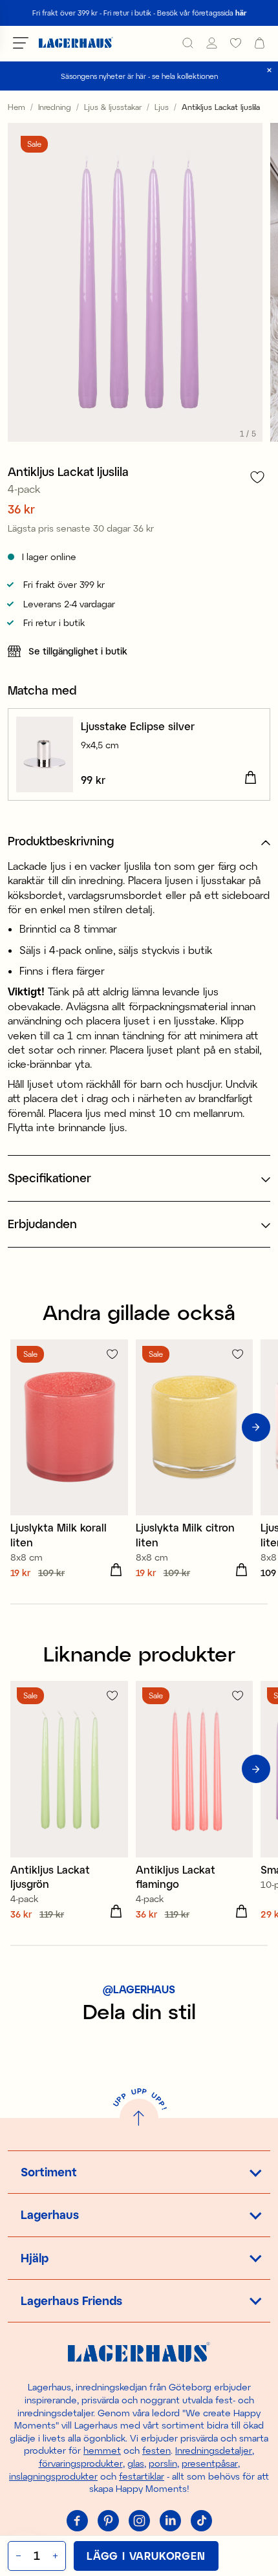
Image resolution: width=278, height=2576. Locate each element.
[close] (269, 70)
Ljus (162, 107)
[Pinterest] (108, 2521)
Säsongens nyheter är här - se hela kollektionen (139, 76)
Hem (16, 107)
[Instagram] (139, 2521)
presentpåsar (210, 2463)
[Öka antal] (57, 2556)
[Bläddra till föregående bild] (22, 1427)
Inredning (55, 107)
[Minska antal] (17, 2556)
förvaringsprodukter (81, 2463)
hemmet (102, 2450)
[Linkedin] (170, 2521)
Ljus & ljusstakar (113, 107)
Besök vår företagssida (202, 13)
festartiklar (142, 2476)
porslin (163, 2463)
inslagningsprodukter (53, 2476)
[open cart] (260, 43)
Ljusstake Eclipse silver (138, 726)
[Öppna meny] (21, 43)
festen (156, 2450)
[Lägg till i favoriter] (257, 477)
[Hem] (76, 43)
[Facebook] (77, 2521)
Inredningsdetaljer (214, 2450)
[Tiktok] (201, 2521)
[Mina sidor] (212, 43)
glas (136, 2463)
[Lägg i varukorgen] (250, 778)
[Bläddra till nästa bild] (256, 1427)
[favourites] (236, 43)
